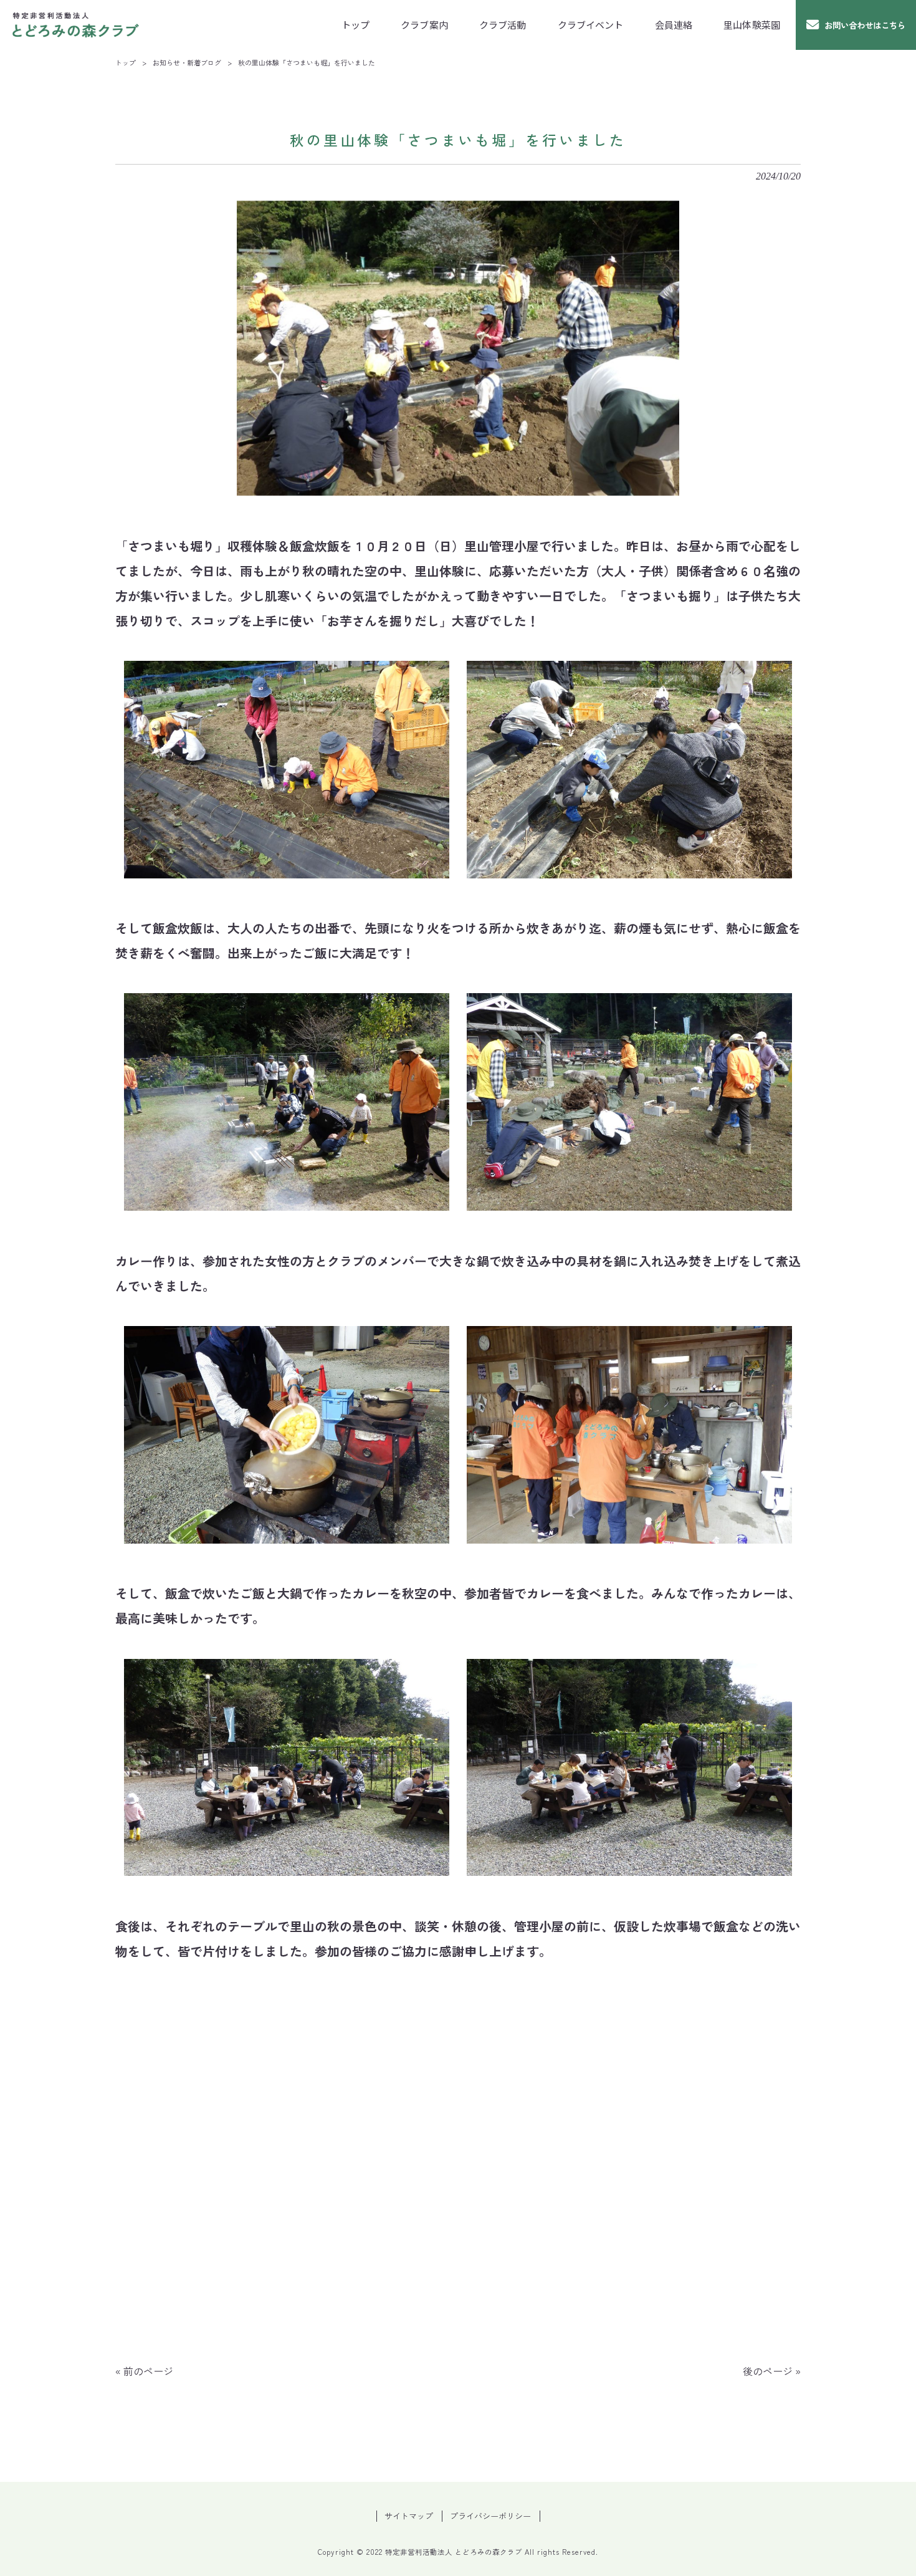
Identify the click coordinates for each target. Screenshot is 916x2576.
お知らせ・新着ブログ (187, 62)
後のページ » (772, 2371)
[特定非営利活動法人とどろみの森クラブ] (76, 25)
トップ (126, 62)
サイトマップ (409, 2516)
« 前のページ (144, 2371)
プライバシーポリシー (490, 2516)
